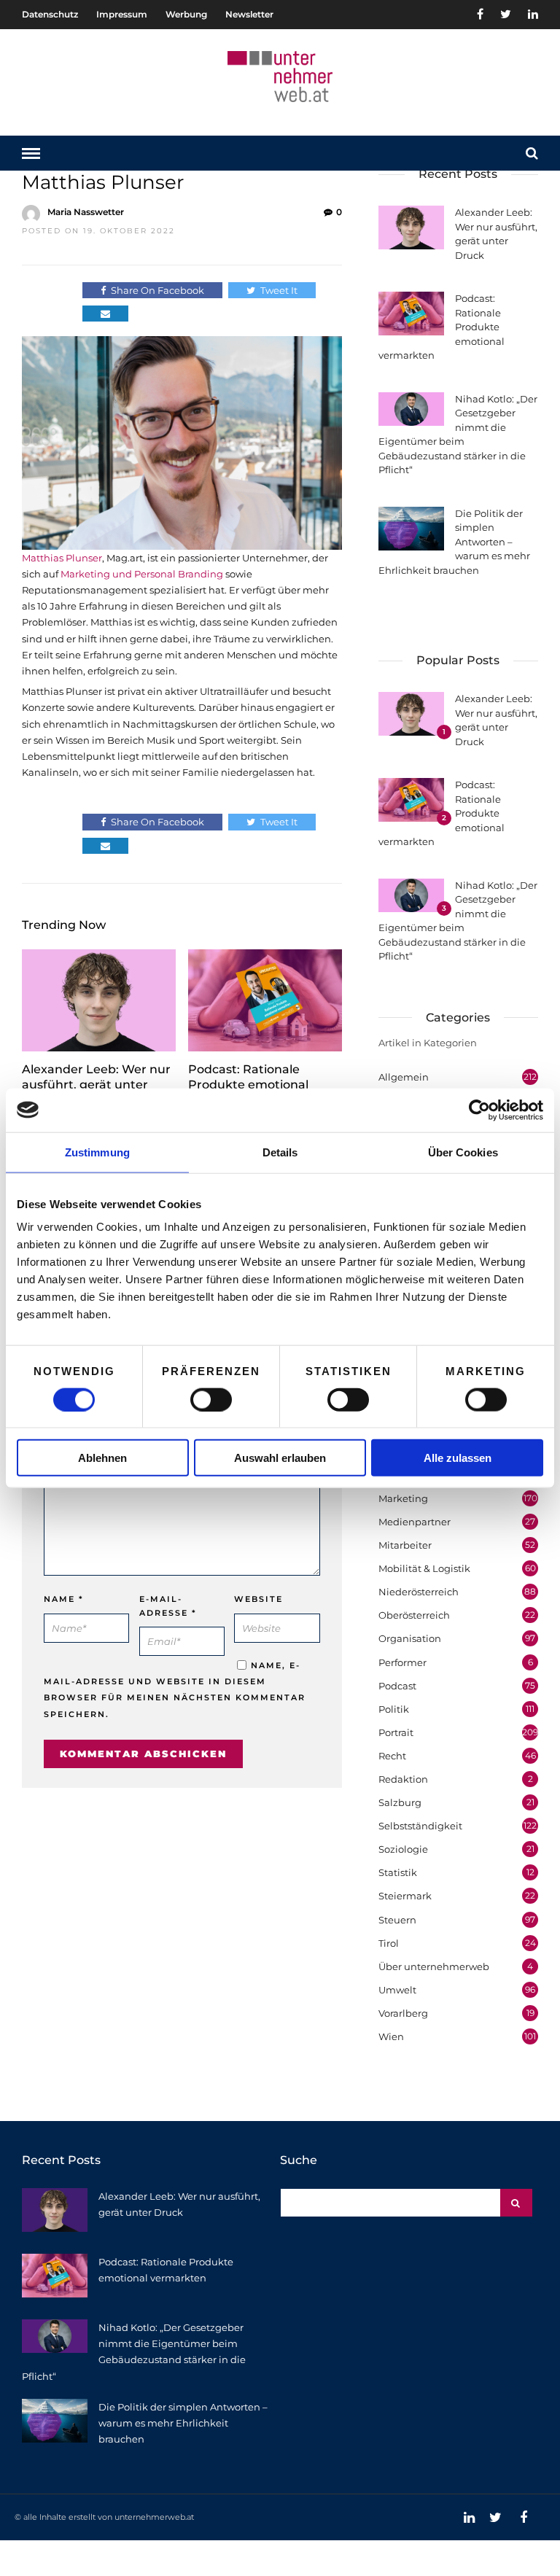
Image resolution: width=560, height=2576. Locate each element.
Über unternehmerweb (434, 1966)
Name (64, 1599)
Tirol (389, 1943)
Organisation (410, 1638)
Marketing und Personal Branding (142, 574)
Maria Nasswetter (86, 212)
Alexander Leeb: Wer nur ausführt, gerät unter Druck (96, 1085)
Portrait (396, 1732)
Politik (394, 1709)
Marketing (403, 1498)
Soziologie (403, 1849)
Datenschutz (50, 14)
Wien (391, 2036)
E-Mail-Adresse (168, 1606)
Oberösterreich (414, 1615)
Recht (392, 1756)
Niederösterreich (419, 1592)
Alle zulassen (458, 1458)
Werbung (186, 14)
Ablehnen (102, 1458)
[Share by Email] (105, 314)
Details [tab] (280, 1152)
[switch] (211, 1399)
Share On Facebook (157, 290)
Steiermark (405, 1896)
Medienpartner (415, 1522)
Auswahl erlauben (280, 1458)
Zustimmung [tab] (97, 1152)
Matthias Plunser (62, 558)
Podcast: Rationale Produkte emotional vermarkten (248, 1085)
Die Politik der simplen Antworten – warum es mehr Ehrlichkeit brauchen (183, 2423)
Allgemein (404, 1077)
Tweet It (279, 290)
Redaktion (403, 1779)
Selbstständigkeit (420, 1826)
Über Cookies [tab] (463, 1152)
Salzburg (400, 1802)
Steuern (397, 1920)
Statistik (398, 1872)
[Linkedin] (533, 15)
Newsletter (249, 14)
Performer (402, 1662)
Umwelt (397, 1990)
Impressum (122, 14)
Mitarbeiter (405, 1545)
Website (258, 1599)
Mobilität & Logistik (424, 1568)
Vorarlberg (403, 2013)
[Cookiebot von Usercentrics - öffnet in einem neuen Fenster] (479, 1110)
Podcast (397, 1686)
